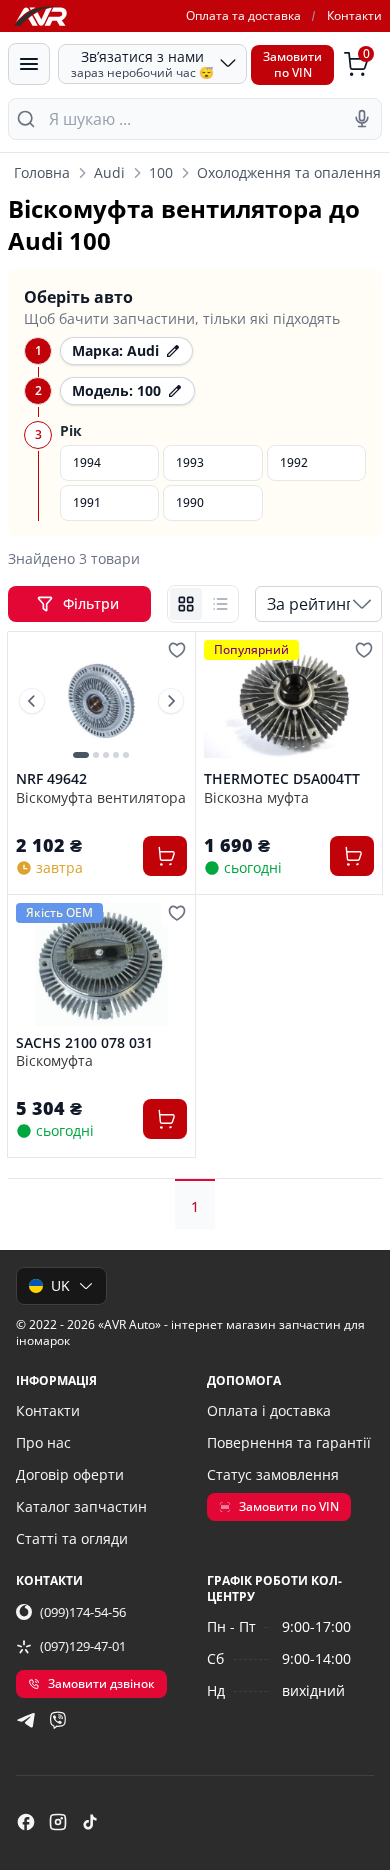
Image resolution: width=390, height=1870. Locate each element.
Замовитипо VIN (292, 64)
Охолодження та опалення (289, 172)
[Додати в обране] (177, 650)
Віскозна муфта (256, 797)
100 (161, 172)
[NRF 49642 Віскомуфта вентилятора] (101, 701)
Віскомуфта (54, 1060)
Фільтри (93, 603)
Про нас (43, 1442)
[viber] (58, 1720)
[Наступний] (171, 701)
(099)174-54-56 (83, 1612)
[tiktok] (90, 1822)
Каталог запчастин (81, 1506)
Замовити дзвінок (101, 1683)
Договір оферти (70, 1474)
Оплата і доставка (269, 1410)
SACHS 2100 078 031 (84, 1043)
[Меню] (29, 64)
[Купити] (165, 856)
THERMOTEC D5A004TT (282, 779)
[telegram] (26, 1720)
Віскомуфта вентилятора (101, 797)
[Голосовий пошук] (362, 119)
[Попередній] (32, 701)
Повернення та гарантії (289, 1442)
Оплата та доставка (243, 15)
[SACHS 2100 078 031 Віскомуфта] (101, 964)
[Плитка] (186, 604)
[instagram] (58, 1822)
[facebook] (26, 1822)
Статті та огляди (72, 1538)
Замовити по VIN (289, 1506)
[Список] (220, 604)
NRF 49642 (51, 779)
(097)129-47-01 (83, 1646)
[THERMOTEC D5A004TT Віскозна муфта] (289, 701)
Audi (109, 172)
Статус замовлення (273, 1474)
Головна (42, 172)
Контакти (354, 15)
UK (60, 1285)
